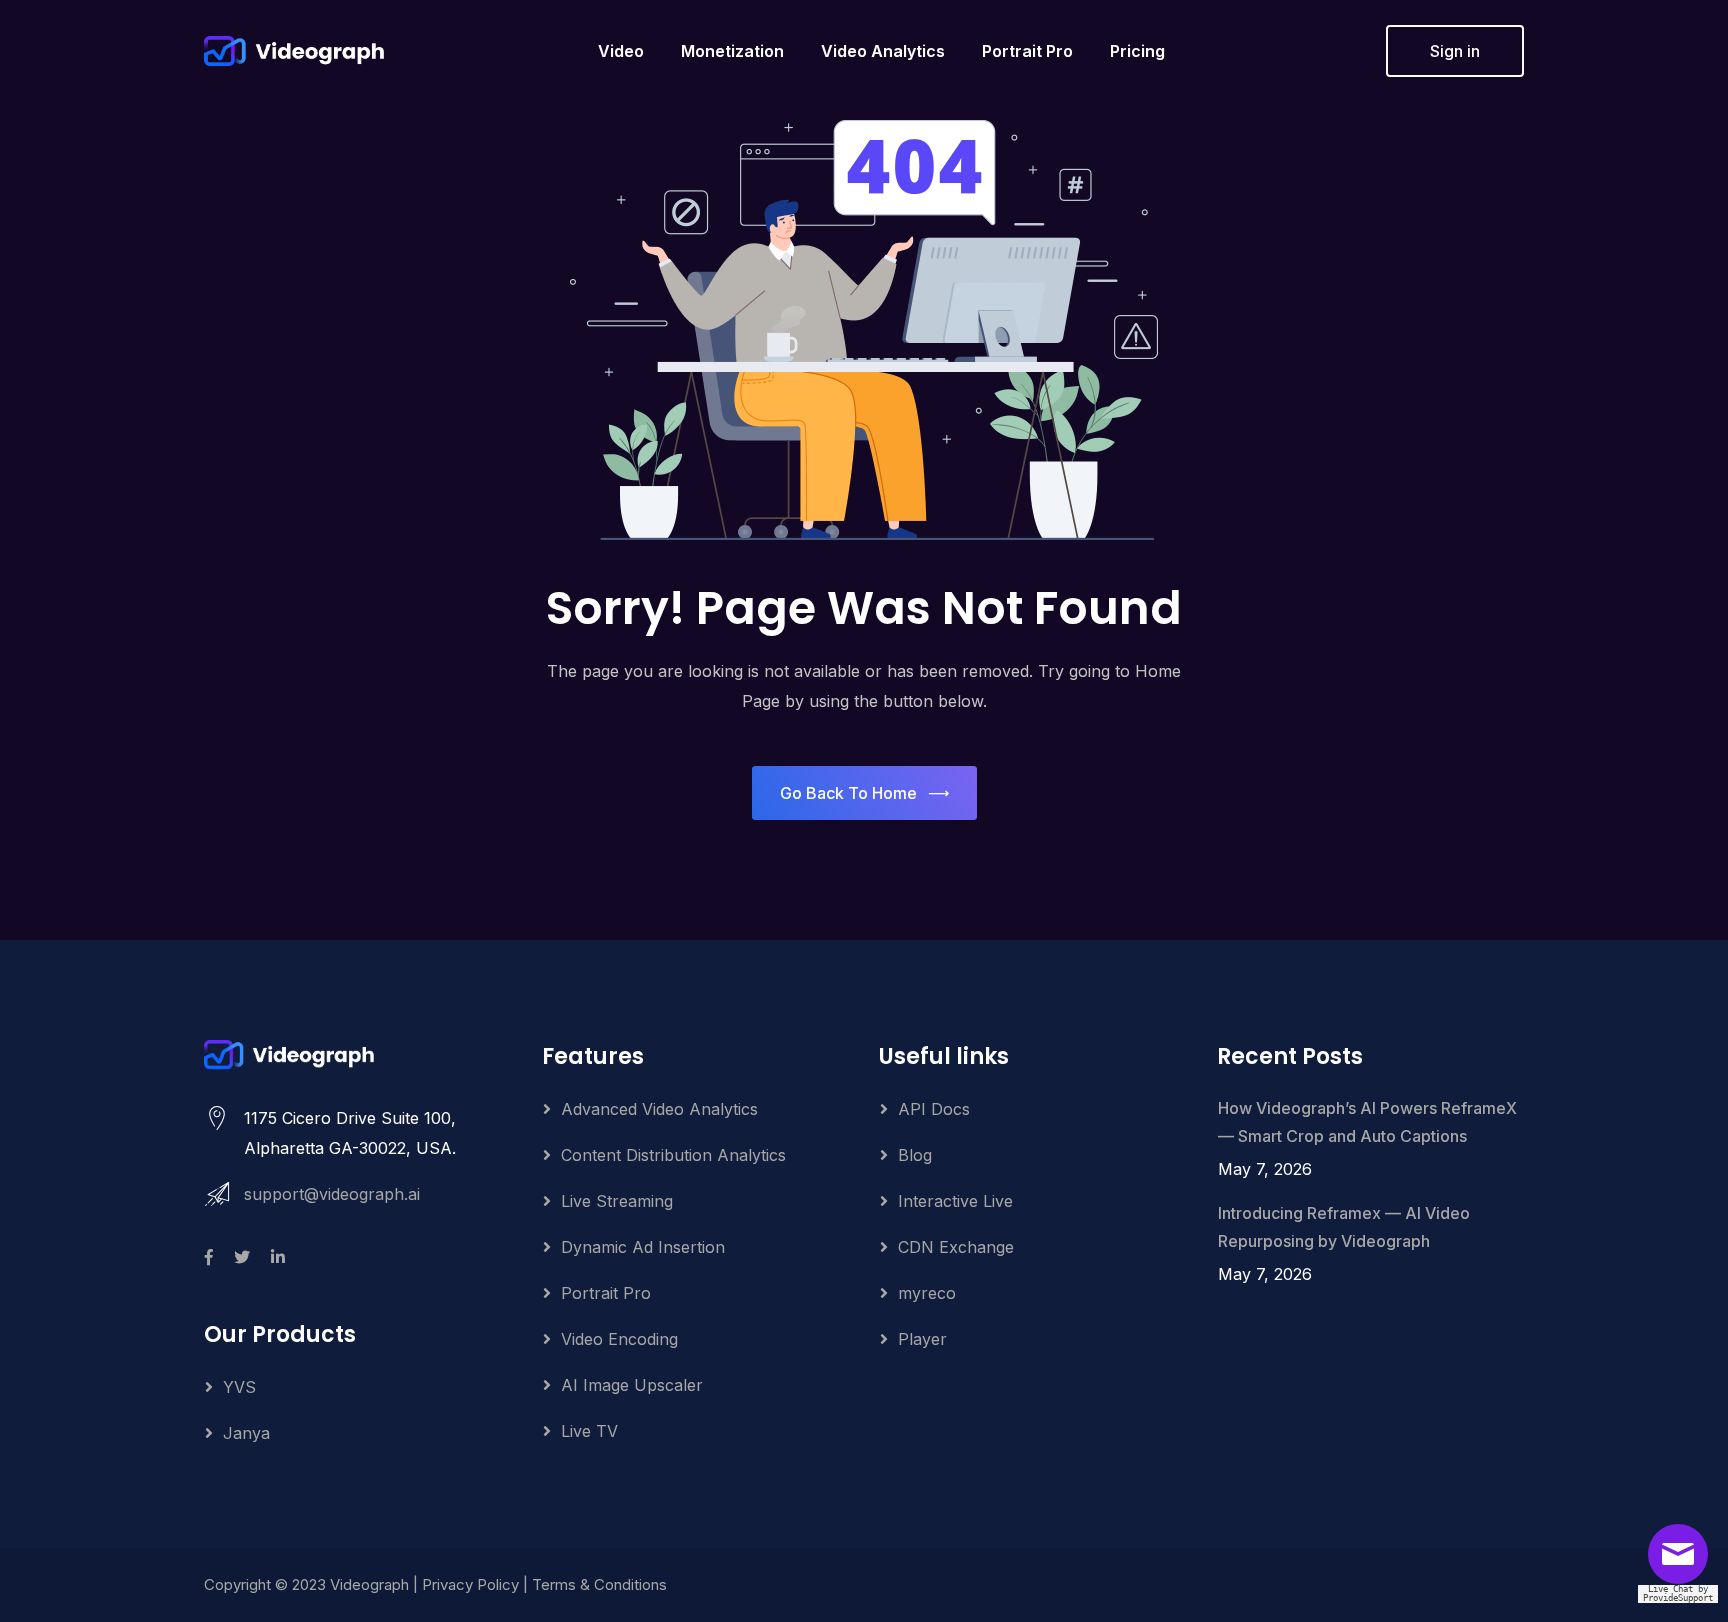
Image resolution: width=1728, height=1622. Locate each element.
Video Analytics (883, 51)
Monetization (732, 51)
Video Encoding (619, 1339)
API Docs (934, 1109)
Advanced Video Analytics (659, 1109)
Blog (915, 1155)
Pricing (1137, 51)
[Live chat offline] (1683, 1561)
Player (922, 1339)
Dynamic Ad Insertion (643, 1247)
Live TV (589, 1431)
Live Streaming (617, 1201)
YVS (239, 1387)
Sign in (1455, 51)
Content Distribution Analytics (673, 1155)
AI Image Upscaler (632, 1385)
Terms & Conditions (599, 1584)
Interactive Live (955, 1201)
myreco (927, 1293)
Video (621, 51)
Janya (246, 1433)
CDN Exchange (956, 1247)
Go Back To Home (848, 793)
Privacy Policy (470, 1584)
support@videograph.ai (332, 1194)
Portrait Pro (1027, 51)
